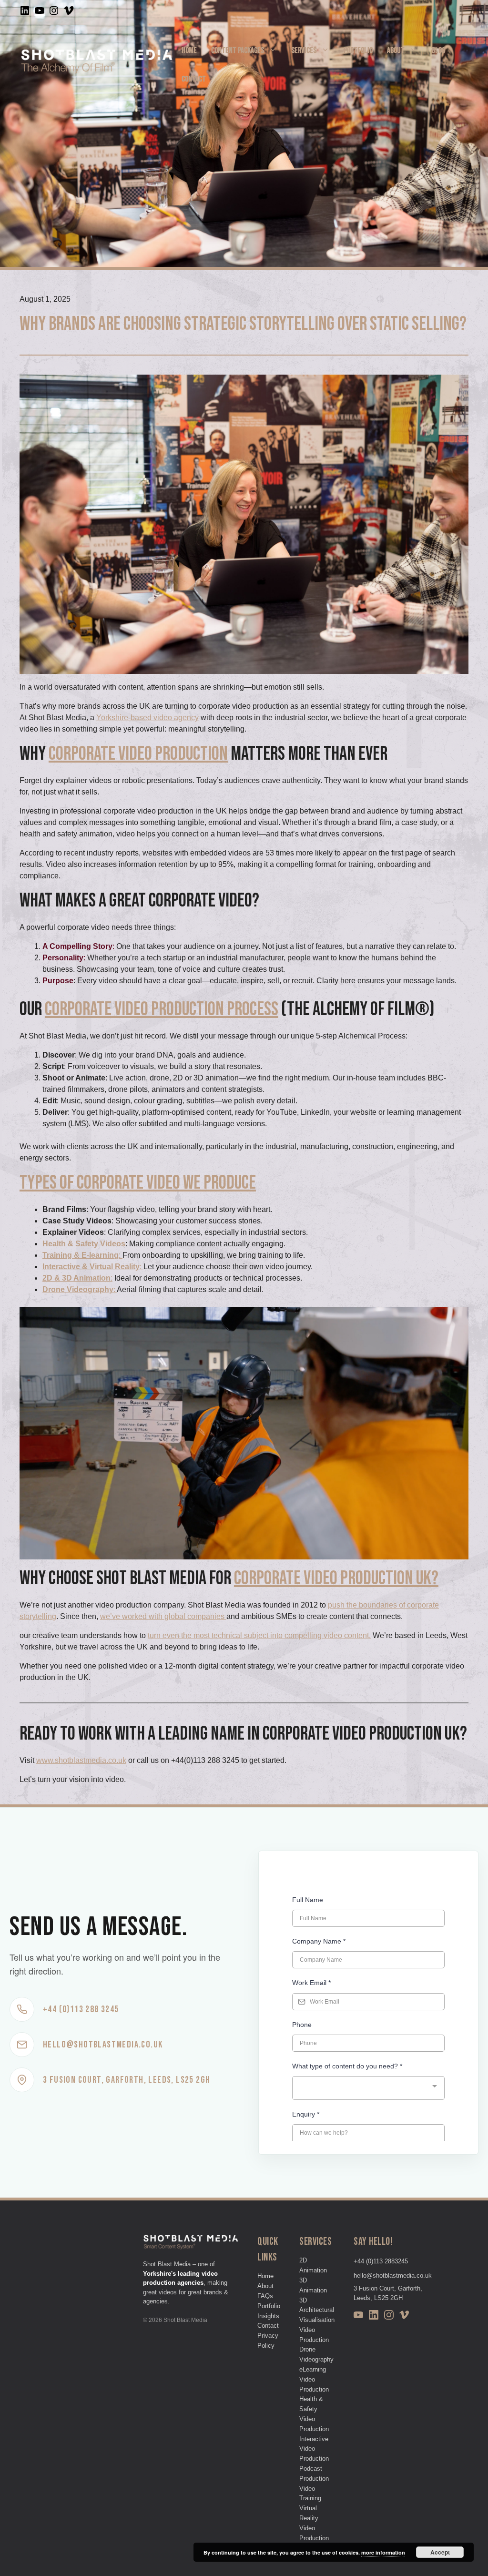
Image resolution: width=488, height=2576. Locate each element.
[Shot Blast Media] (97, 64)
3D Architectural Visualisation (317, 2310)
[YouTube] (358, 2316)
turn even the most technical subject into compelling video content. (259, 1635)
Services (304, 51)
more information (383, 2552)
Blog (438, 51)
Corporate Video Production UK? (336, 1578)
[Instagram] (389, 2316)
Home (189, 51)
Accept (440, 2552)
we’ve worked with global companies (163, 1616)
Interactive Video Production (314, 2449)
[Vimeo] (404, 2316)
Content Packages (238, 51)
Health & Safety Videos (84, 1244)
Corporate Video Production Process (162, 1009)
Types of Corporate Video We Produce (138, 1183)
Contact (194, 79)
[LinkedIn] (374, 2316)
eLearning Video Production (314, 2379)
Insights (268, 2316)
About (396, 51)
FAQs (265, 2296)
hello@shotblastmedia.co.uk (393, 2276)
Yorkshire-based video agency (147, 718)
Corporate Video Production (138, 754)
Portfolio (358, 51)
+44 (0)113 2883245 (381, 2261)
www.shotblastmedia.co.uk (81, 1760)
